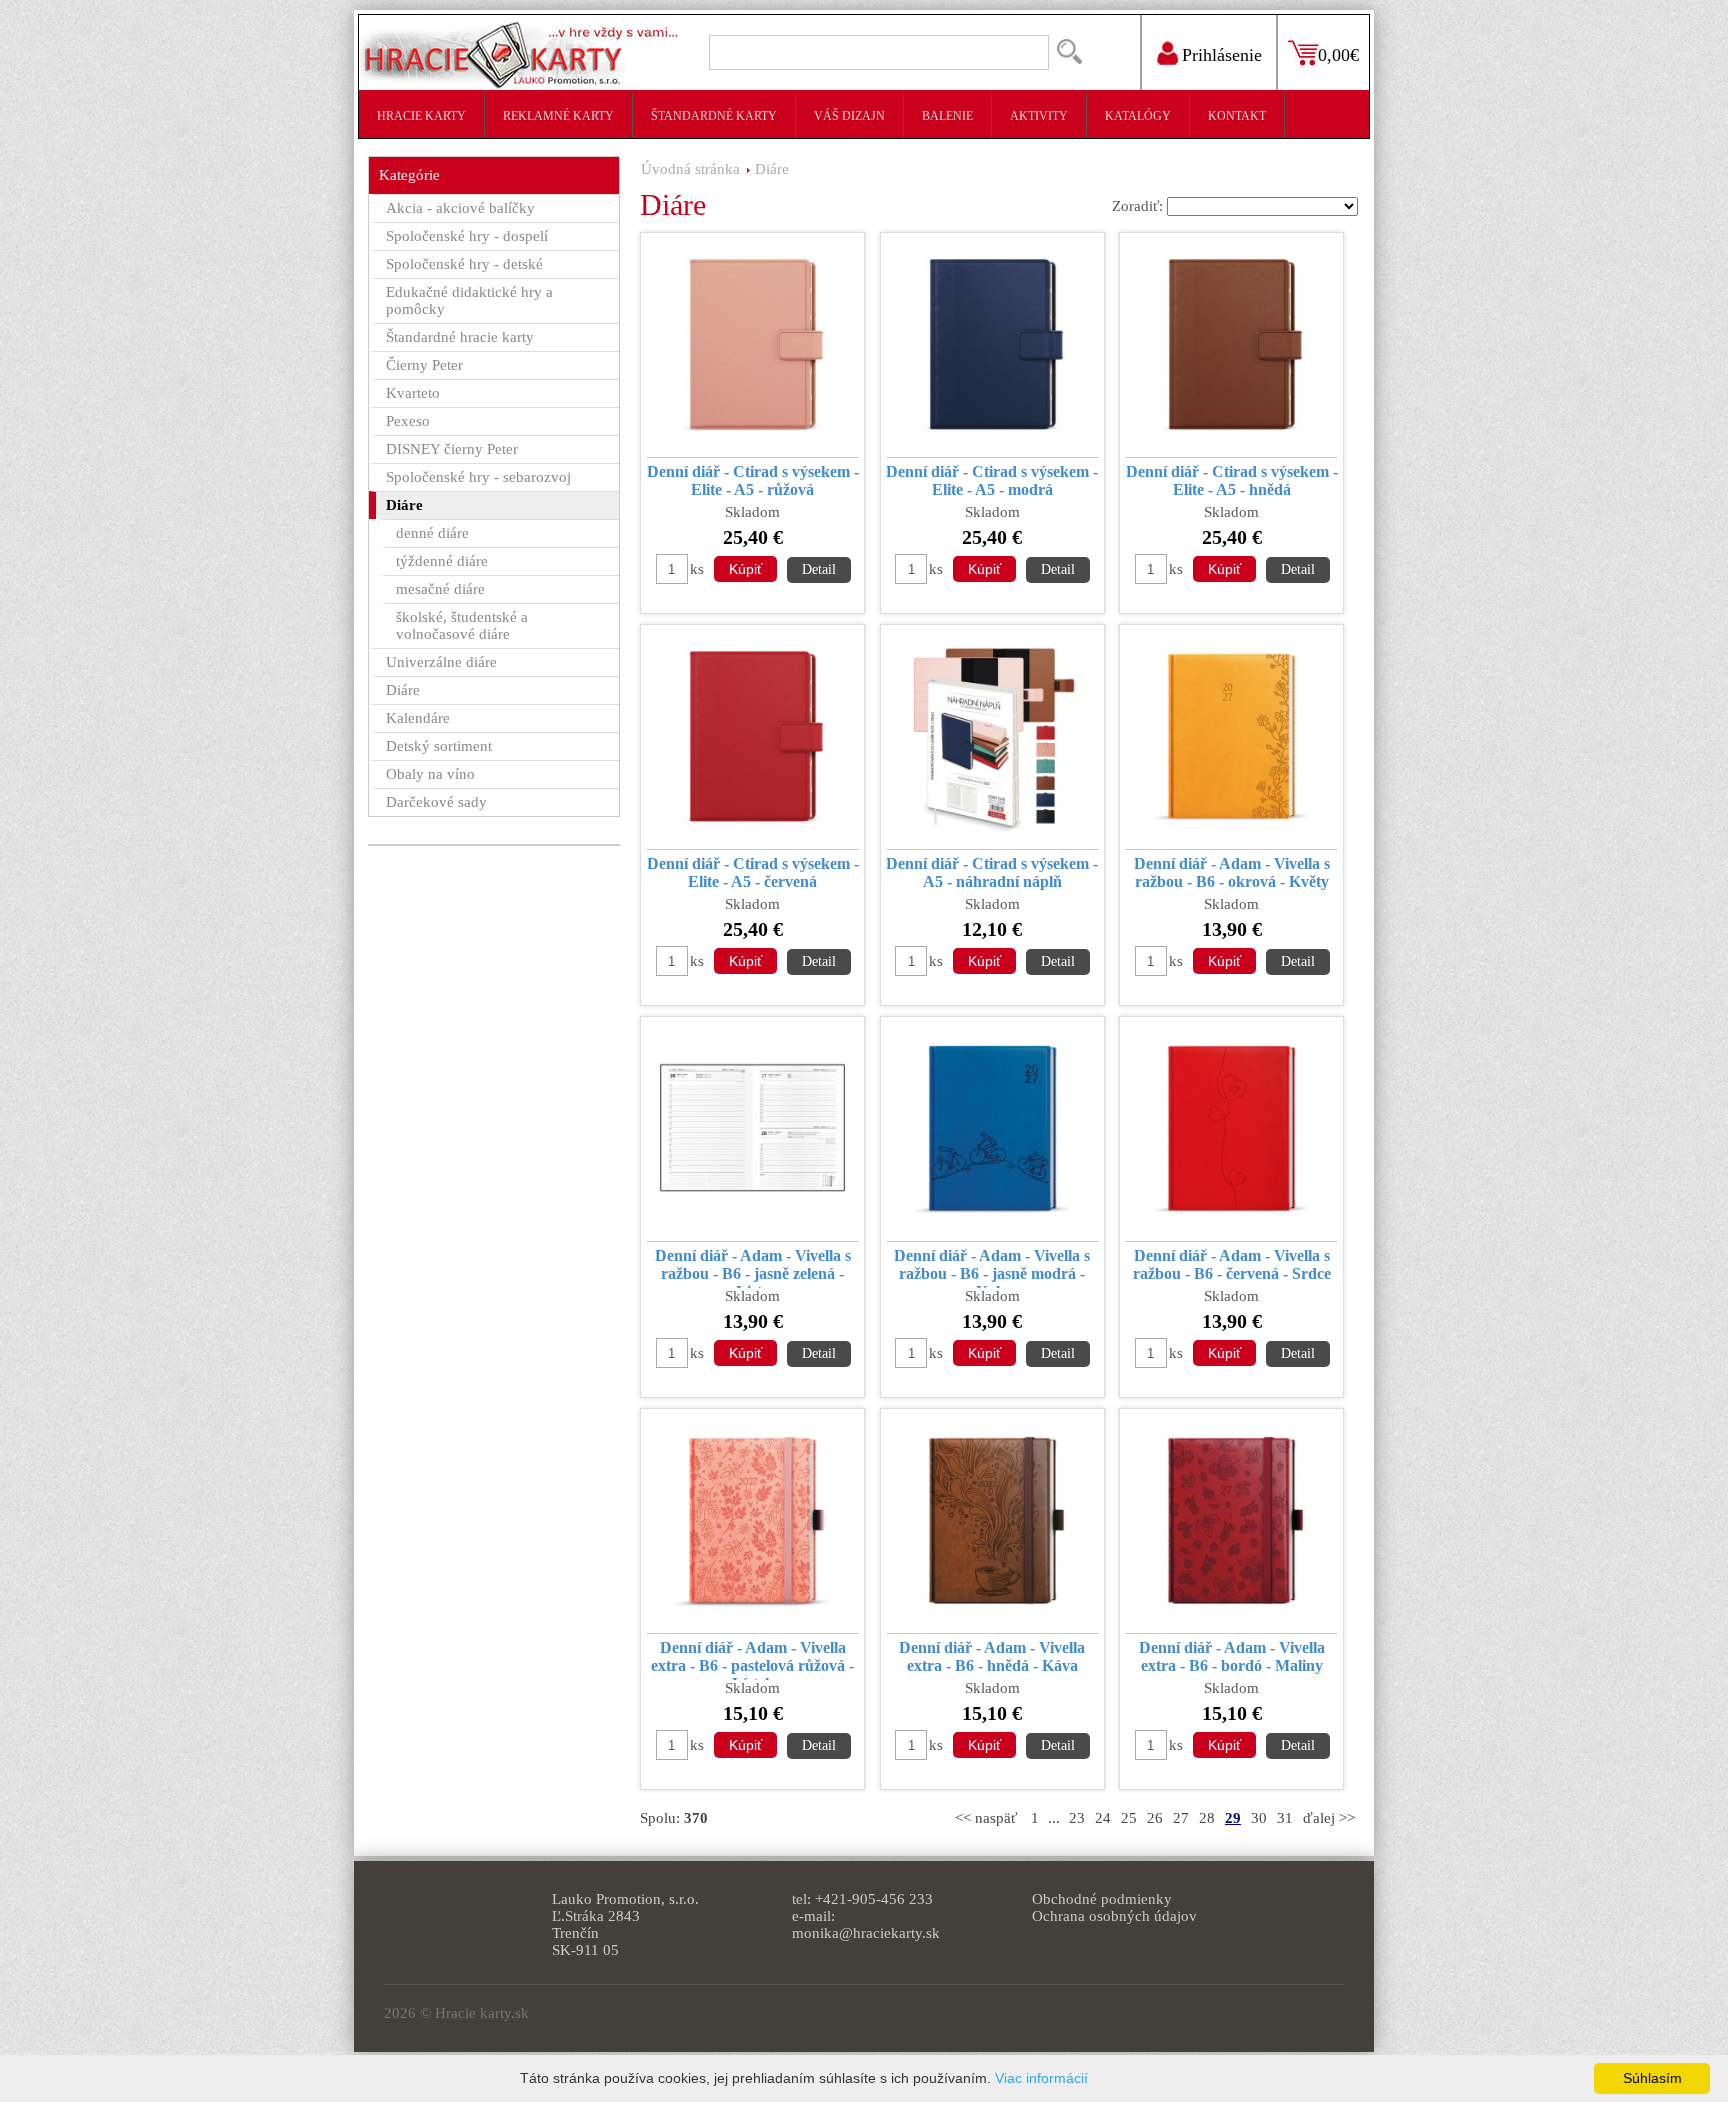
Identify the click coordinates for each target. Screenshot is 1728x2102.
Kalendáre (418, 718)
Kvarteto (413, 393)
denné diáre (432, 533)
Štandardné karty (714, 116)
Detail (819, 569)
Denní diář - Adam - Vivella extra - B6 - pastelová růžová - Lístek (752, 1659)
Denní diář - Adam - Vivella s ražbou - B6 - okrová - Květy (1232, 872)
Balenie (947, 116)
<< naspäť (986, 1818)
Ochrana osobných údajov (1114, 1916)
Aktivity (1039, 116)
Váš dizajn (849, 116)
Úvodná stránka (690, 169)
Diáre (772, 169)
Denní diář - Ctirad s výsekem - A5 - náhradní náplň (992, 872)
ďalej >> (1329, 1818)
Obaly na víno (430, 774)
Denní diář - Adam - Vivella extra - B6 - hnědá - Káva (992, 1656)
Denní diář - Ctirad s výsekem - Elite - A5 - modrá (992, 480)
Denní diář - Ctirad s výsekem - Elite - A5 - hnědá (1232, 480)
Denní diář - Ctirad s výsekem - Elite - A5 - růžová (753, 480)
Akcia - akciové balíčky (460, 208)
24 (1103, 1818)
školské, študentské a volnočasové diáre (462, 625)
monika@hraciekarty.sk (866, 1933)
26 (1155, 1818)
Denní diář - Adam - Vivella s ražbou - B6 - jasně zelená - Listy (753, 1267)
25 (1129, 1818)
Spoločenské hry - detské (464, 264)
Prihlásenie (1222, 55)
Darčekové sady (436, 802)
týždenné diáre (442, 561)
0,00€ (1338, 55)
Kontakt (1237, 116)
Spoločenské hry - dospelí (467, 236)
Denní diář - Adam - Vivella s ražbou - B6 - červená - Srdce (1232, 1264)
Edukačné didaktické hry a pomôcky (469, 300)
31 (1285, 1818)
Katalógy (1138, 116)
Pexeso (408, 421)
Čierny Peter (424, 365)
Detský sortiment (439, 746)
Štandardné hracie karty (460, 337)
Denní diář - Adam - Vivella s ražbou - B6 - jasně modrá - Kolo (992, 1267)
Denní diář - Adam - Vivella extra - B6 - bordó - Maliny (1232, 1656)
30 (1259, 1818)
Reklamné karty (558, 116)
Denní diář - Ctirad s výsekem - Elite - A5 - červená (753, 872)
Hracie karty (421, 116)
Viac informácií (1041, 2078)
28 (1207, 1818)
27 (1181, 1818)
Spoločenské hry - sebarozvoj (478, 477)
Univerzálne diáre (441, 662)
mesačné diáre (440, 589)
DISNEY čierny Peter (452, 449)
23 (1077, 1818)
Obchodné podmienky (1102, 1899)
